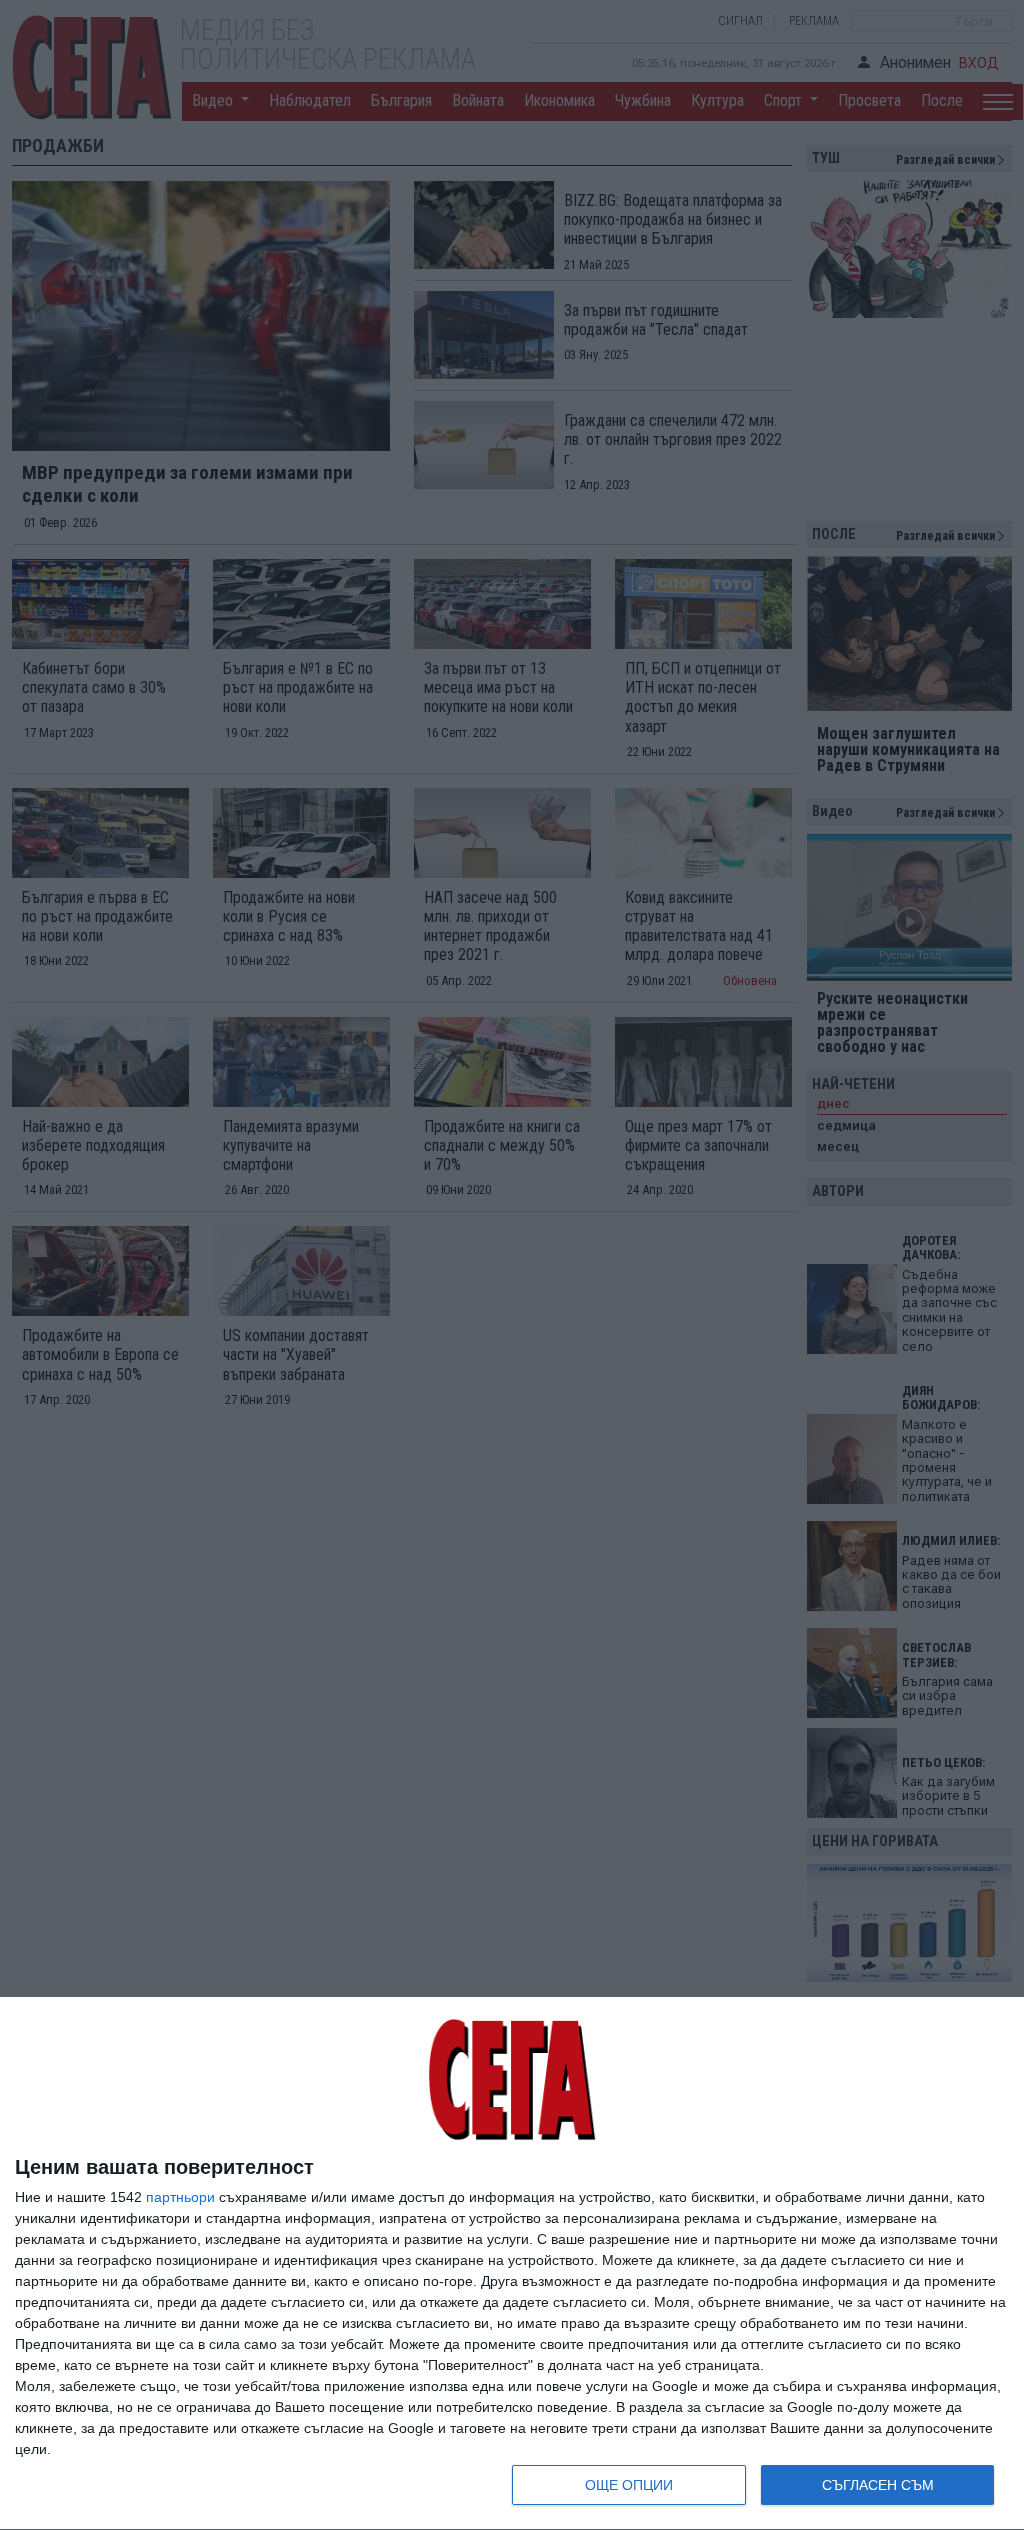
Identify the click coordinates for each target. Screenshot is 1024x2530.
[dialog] (512, 2264)
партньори (180, 2197)
